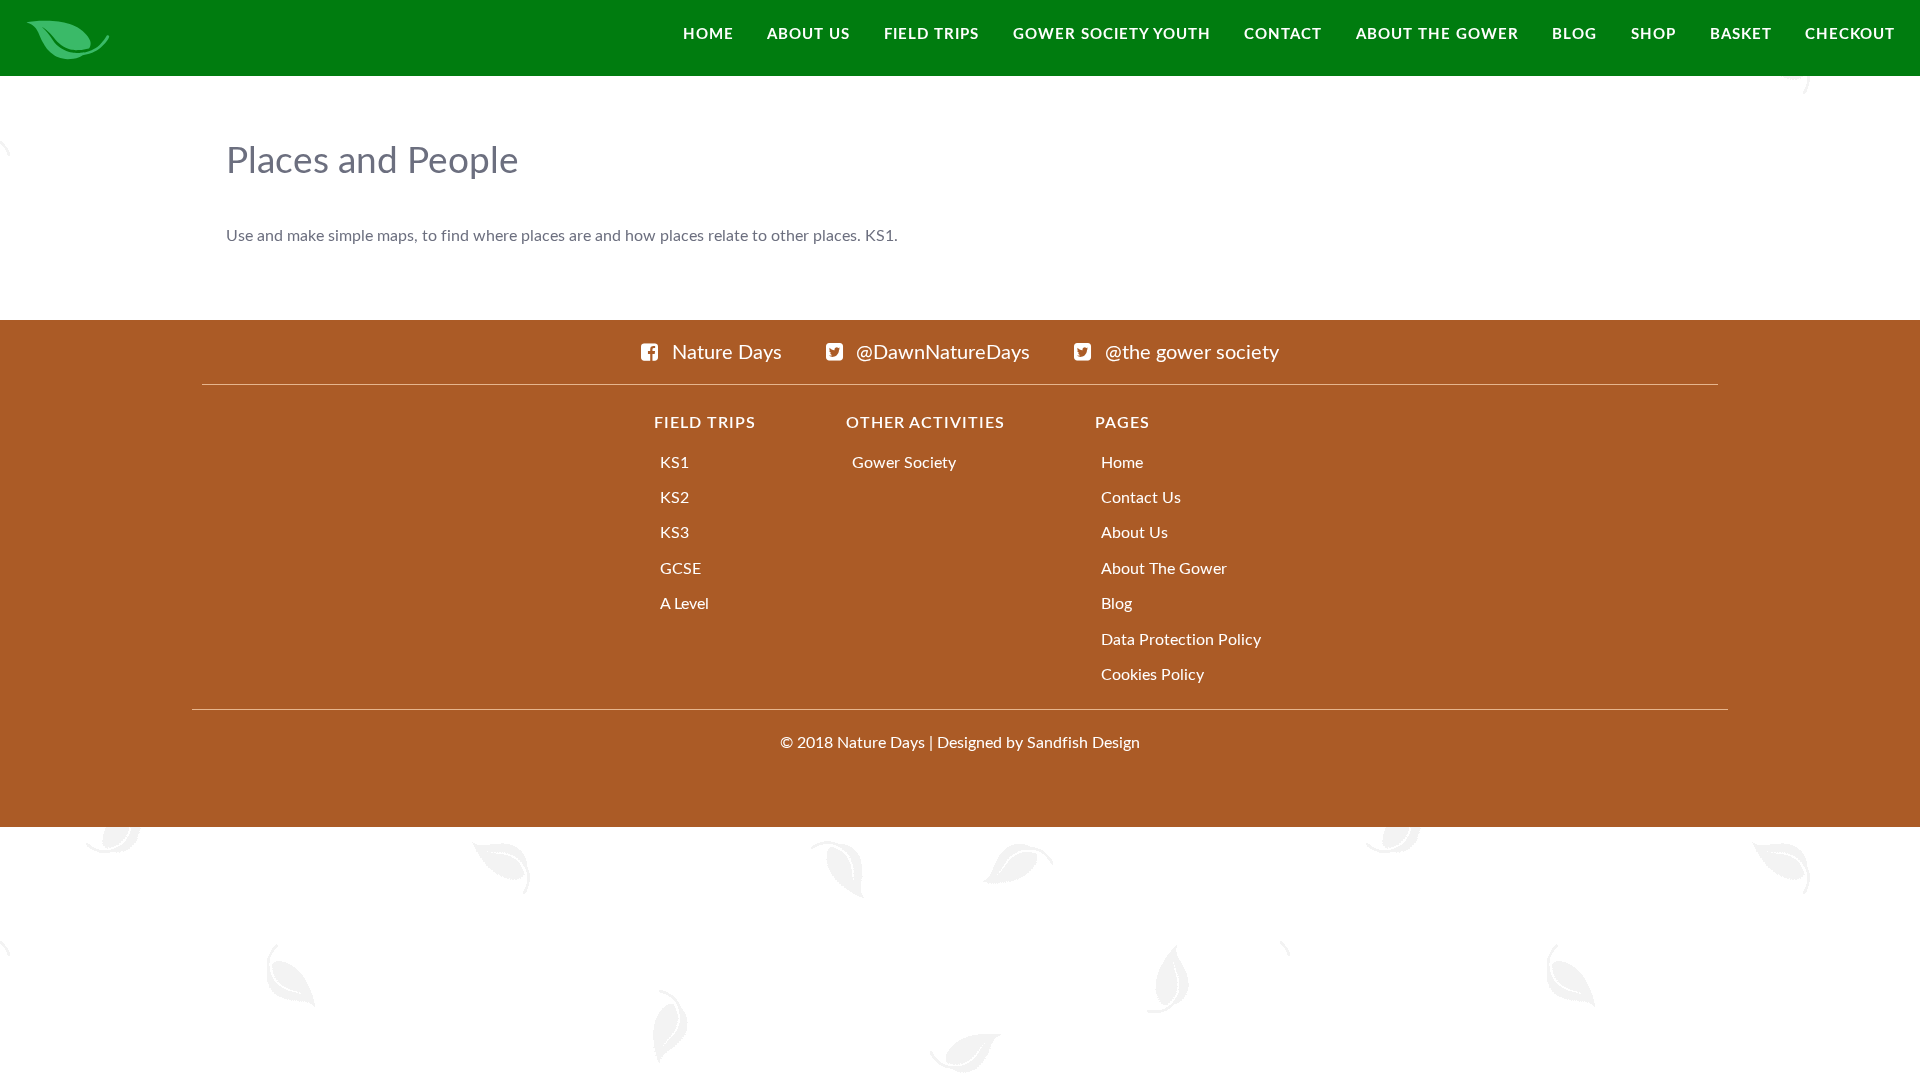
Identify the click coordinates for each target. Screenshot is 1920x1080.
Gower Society (904, 463)
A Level (684, 604)
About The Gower (1164, 569)
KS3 (674, 533)
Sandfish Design (1083, 743)
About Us (1134, 533)
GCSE (680, 569)
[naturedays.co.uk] (68, 38)
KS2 (674, 498)
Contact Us (1141, 498)
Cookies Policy (1152, 675)
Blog (1116, 604)
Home (1122, 463)
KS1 (674, 463)
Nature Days (881, 743)
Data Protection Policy (1181, 640)
